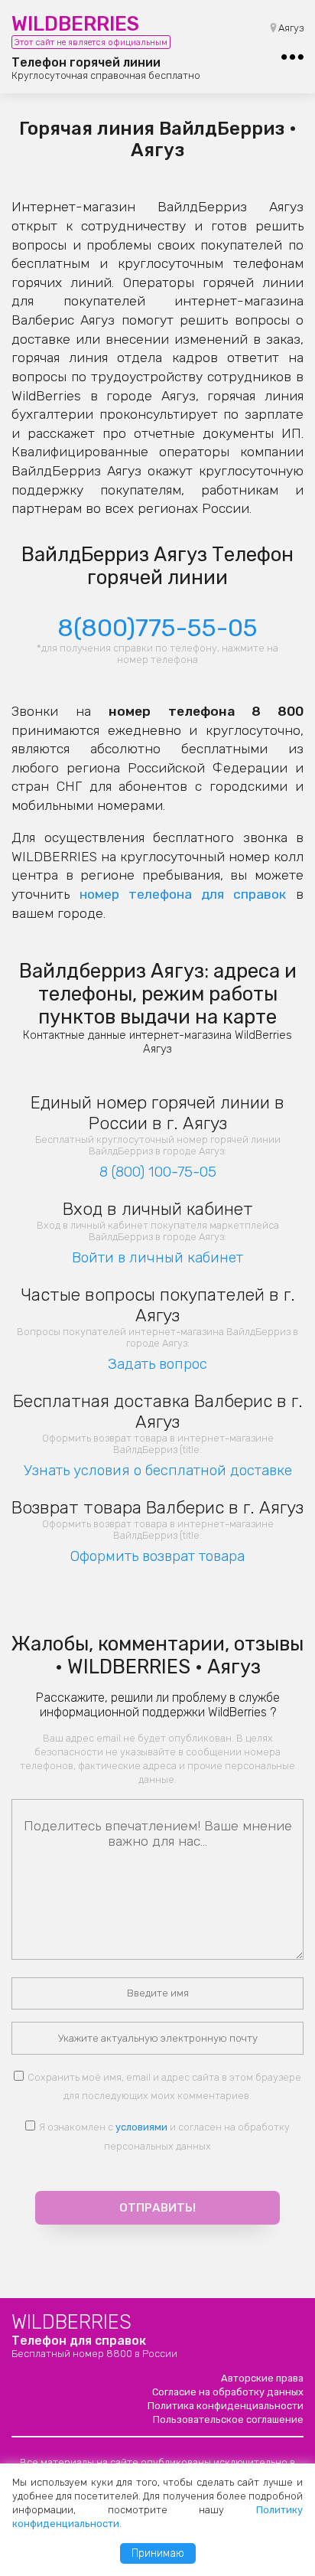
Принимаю (158, 2553)
